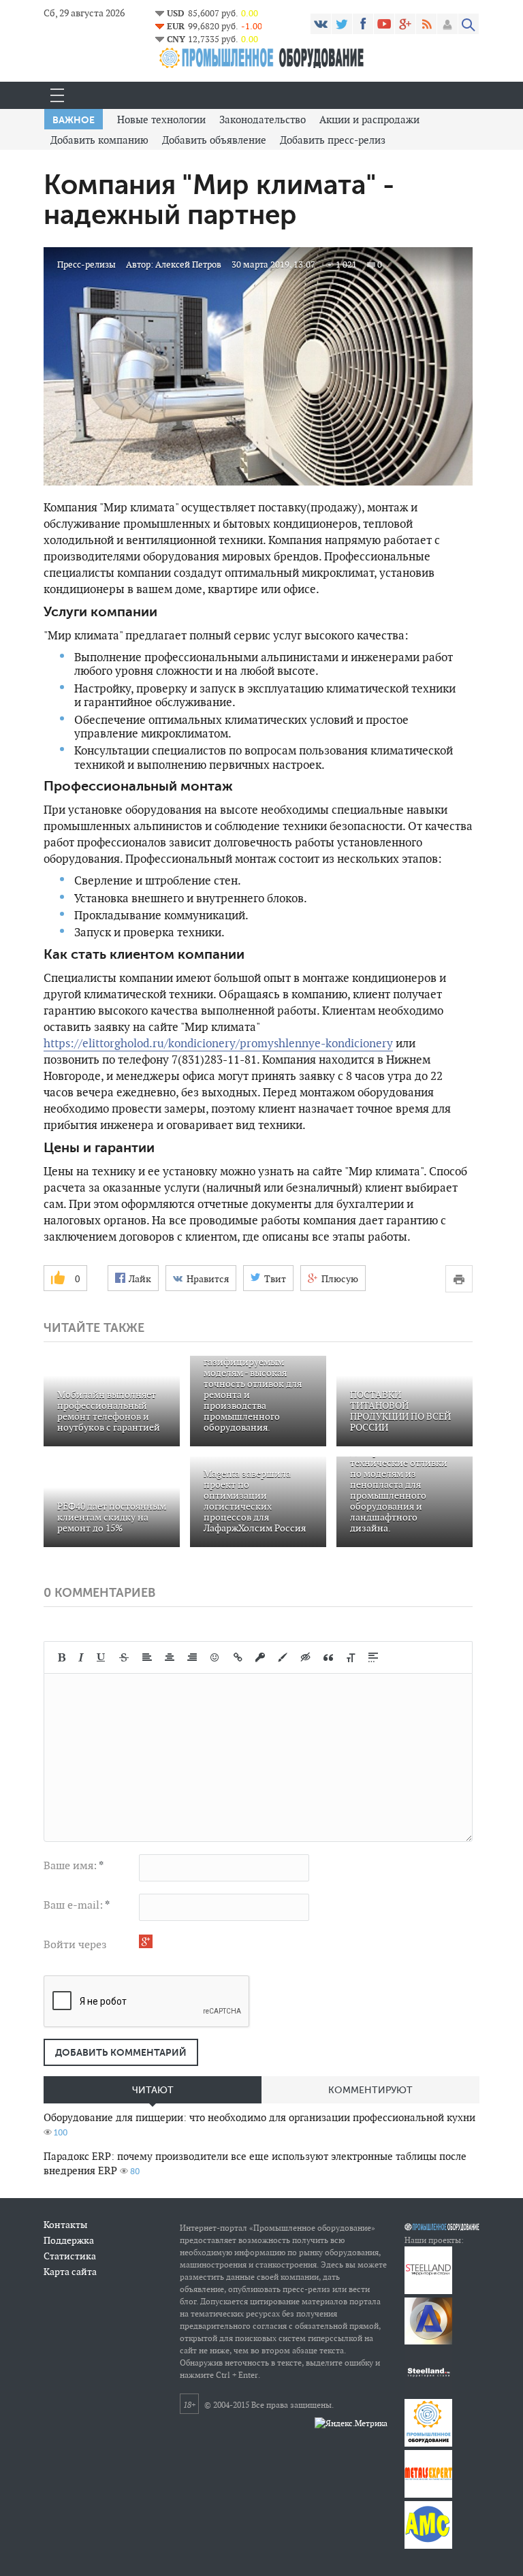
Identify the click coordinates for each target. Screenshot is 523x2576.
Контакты (65, 2225)
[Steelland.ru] (428, 2392)
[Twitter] (342, 24)
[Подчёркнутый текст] (101, 1657)
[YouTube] (384, 24)
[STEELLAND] (428, 2291)
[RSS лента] (426, 24)
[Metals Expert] (428, 2495)
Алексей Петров (188, 265)
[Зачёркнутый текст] (124, 1657)
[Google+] (405, 24)
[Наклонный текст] (81, 1657)
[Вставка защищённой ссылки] (260, 1657)
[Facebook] (363, 24)
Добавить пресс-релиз (333, 140)
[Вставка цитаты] (328, 1657)
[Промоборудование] (428, 2444)
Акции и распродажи (369, 120)
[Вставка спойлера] (373, 1657)
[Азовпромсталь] (428, 2341)
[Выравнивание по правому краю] (192, 1657)
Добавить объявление (214, 140)
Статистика (70, 2256)
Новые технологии (161, 120)
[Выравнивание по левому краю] (147, 1657)
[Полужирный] (62, 1657)
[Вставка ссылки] (238, 1657)
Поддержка (69, 2240)
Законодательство (263, 120)
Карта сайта (70, 2272)
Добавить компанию (99, 140)
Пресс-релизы (86, 265)
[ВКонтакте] (321, 24)
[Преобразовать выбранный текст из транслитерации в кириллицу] (351, 1657)
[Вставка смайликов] (215, 1657)
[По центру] (170, 1657)
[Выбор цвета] (283, 1657)
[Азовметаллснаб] (428, 2546)
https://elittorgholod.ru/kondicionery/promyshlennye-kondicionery (218, 1043)
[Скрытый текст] (306, 1657)
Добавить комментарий (121, 2052)
